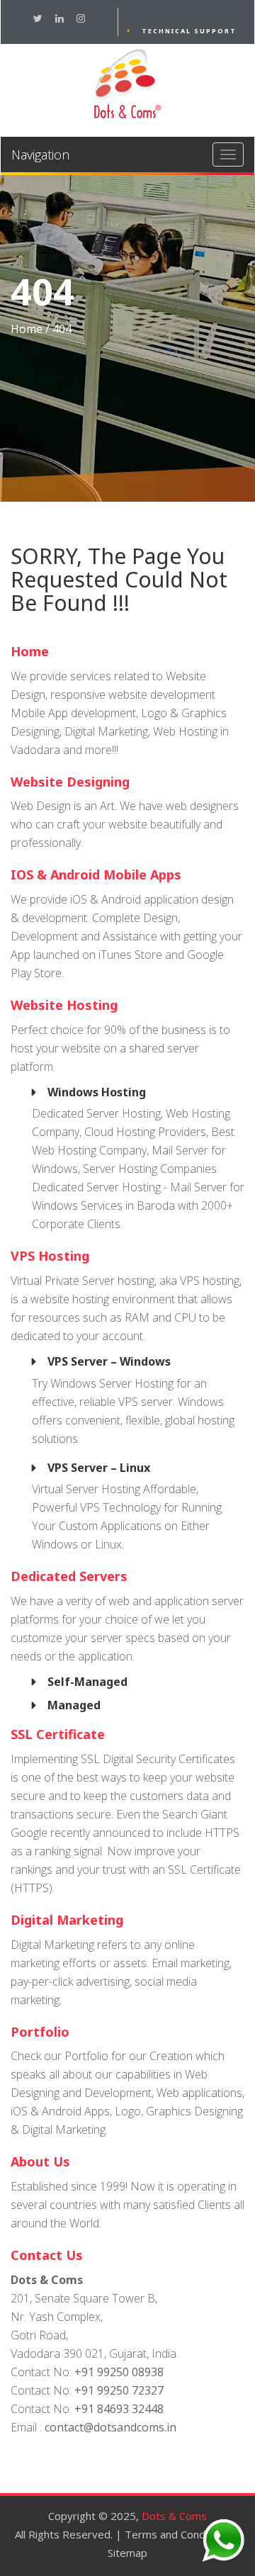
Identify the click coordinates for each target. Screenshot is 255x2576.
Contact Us (47, 2255)
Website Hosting (64, 1005)
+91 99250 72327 (119, 2390)
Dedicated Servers (69, 1576)
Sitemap (127, 2553)
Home (27, 329)
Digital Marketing (67, 1920)
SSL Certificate (58, 1734)
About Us (40, 2161)
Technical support (189, 31)
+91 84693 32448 (119, 2409)
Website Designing (70, 782)
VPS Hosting (50, 1256)
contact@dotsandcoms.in (110, 2427)
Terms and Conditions (178, 2534)
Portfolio (40, 2032)
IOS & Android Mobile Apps (96, 874)
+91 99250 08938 (119, 2372)
